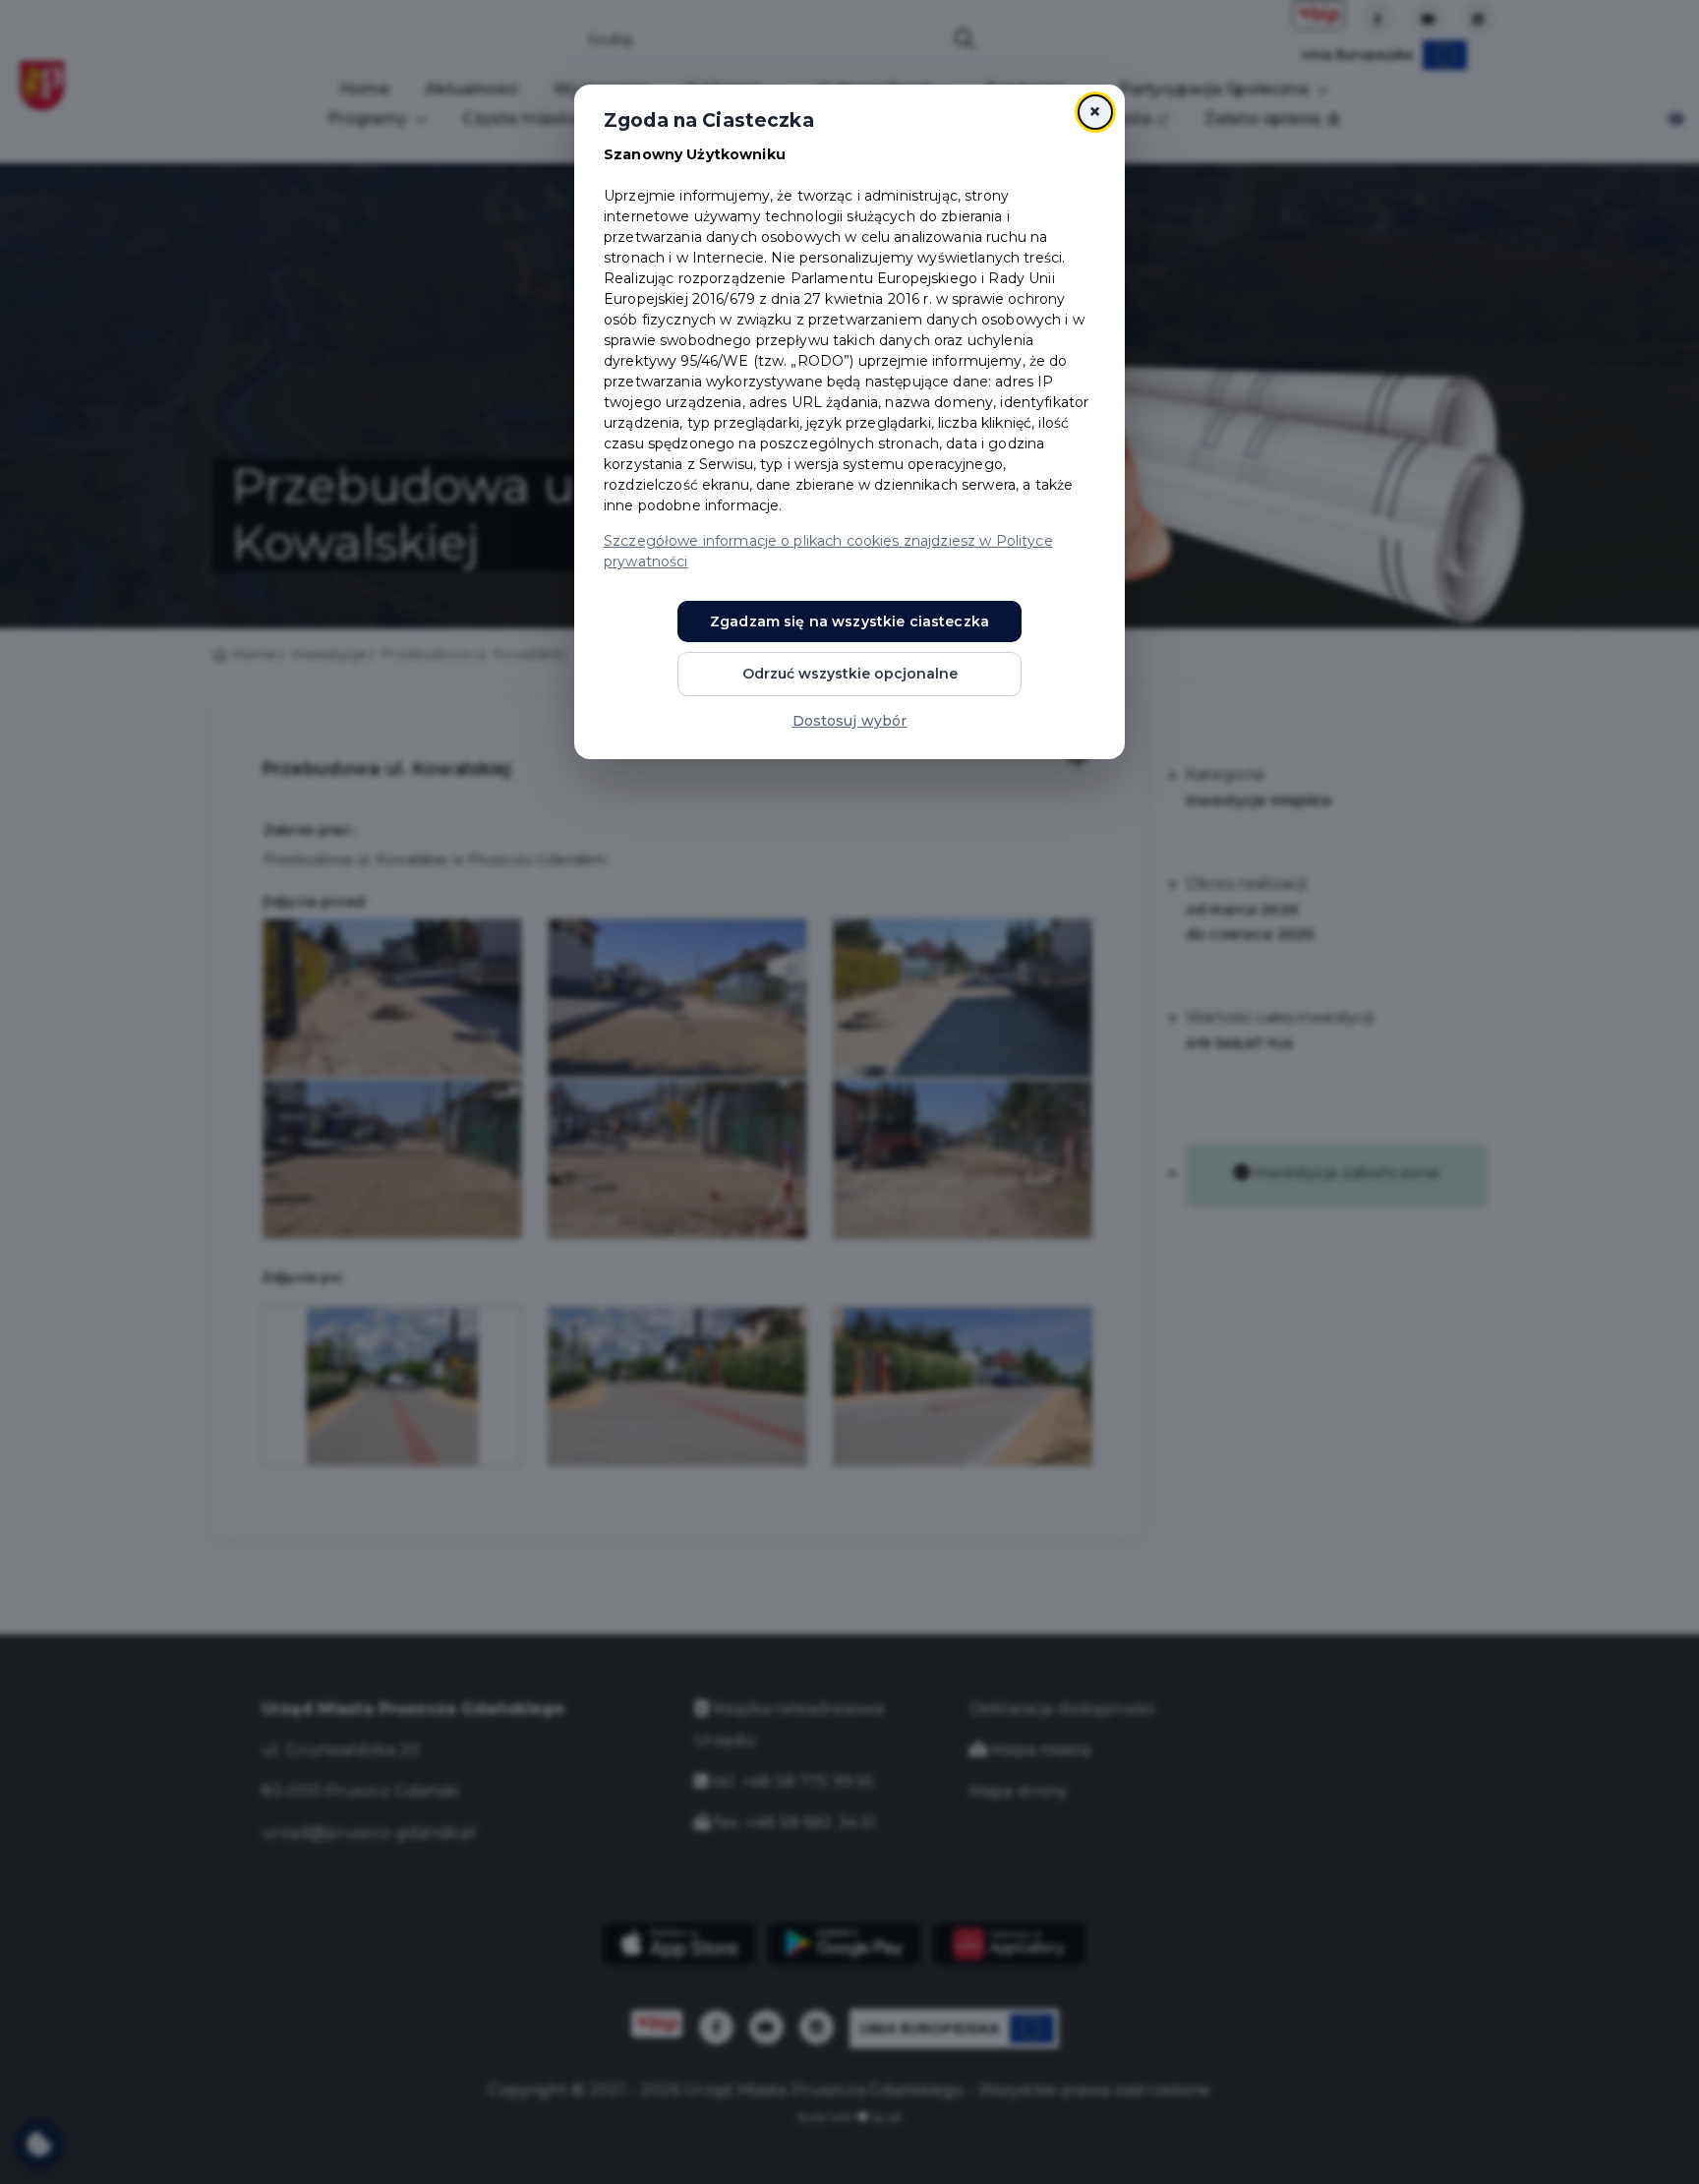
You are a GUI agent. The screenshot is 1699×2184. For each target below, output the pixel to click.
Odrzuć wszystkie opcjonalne (850, 674)
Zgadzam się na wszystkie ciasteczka (849, 621)
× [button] (1095, 112)
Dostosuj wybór (850, 721)
